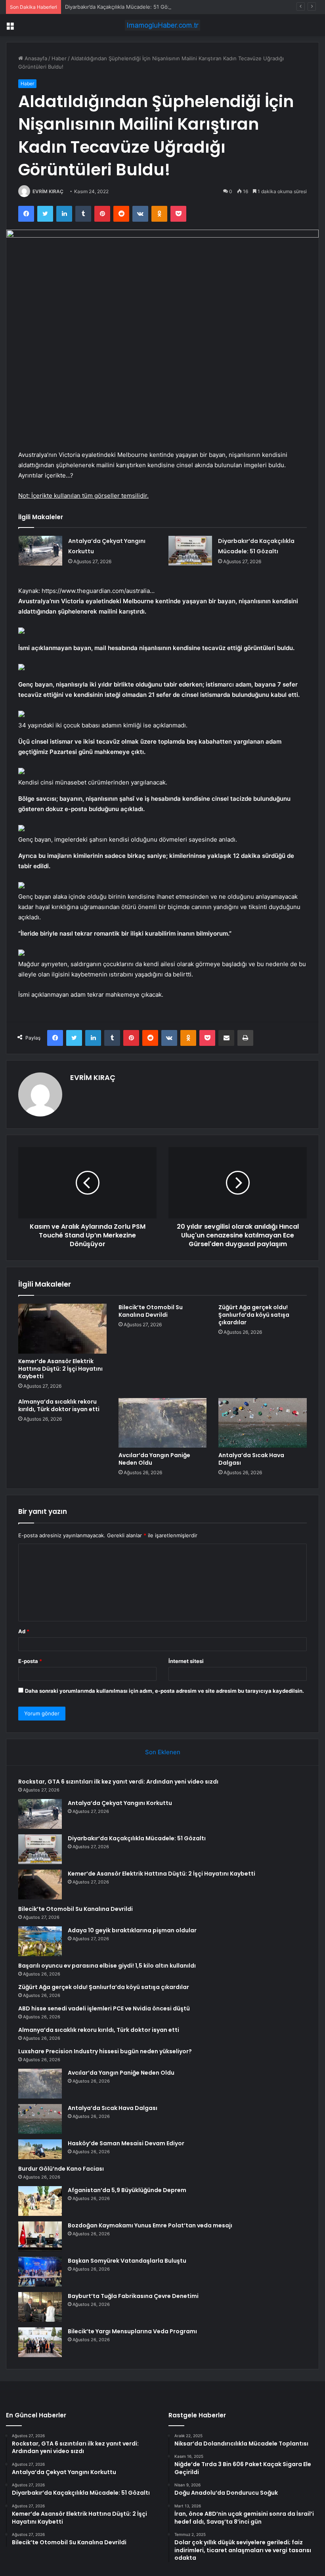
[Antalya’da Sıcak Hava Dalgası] (263, 1423)
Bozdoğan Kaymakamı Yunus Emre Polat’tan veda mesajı (150, 2225)
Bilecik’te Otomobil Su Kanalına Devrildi (151, 1311)
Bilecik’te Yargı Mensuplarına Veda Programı (132, 2331)
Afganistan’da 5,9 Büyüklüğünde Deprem (127, 2190)
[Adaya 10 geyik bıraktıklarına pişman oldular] (40, 1941)
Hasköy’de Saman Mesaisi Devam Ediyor (126, 2143)
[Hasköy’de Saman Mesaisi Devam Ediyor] (40, 2149)
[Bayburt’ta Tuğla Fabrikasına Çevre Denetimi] (40, 2307)
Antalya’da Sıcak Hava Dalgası (251, 1459)
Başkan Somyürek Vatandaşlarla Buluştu (127, 2261)
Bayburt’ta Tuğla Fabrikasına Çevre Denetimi (133, 2296)
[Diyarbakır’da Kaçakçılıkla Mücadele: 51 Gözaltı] (190, 551)
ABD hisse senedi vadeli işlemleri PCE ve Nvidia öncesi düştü (104, 2008)
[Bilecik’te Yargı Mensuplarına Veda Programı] (40, 2342)
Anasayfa (35, 58)
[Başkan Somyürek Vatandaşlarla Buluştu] (40, 2272)
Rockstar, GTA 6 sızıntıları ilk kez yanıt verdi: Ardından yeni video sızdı (118, 1782)
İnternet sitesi (186, 1661)
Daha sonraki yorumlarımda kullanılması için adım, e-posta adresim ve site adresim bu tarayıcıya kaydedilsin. (164, 1691)
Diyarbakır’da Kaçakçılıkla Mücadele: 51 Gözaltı (121, 7)
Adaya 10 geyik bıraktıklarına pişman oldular (132, 1930)
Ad (24, 1631)
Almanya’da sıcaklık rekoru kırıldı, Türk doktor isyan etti (59, 1405)
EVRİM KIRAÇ (48, 191)
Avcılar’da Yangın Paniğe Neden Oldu (154, 1459)
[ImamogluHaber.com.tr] (162, 25)
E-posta (30, 1661)
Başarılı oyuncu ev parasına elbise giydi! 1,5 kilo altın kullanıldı (107, 1966)
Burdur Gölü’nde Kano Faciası (61, 2169)
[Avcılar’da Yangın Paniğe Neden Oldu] (163, 1423)
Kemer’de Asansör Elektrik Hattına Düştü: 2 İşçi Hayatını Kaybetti (60, 1369)
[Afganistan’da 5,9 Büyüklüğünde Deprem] (40, 2201)
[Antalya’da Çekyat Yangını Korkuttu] (40, 551)
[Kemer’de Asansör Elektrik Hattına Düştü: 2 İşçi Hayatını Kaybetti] (62, 1329)
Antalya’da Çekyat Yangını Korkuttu (120, 1803)
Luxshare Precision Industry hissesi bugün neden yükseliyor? (105, 2051)
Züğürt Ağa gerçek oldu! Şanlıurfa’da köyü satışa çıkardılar (254, 1315)
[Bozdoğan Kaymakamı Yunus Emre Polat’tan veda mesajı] (40, 2236)
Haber (59, 58)
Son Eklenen (163, 1752)
